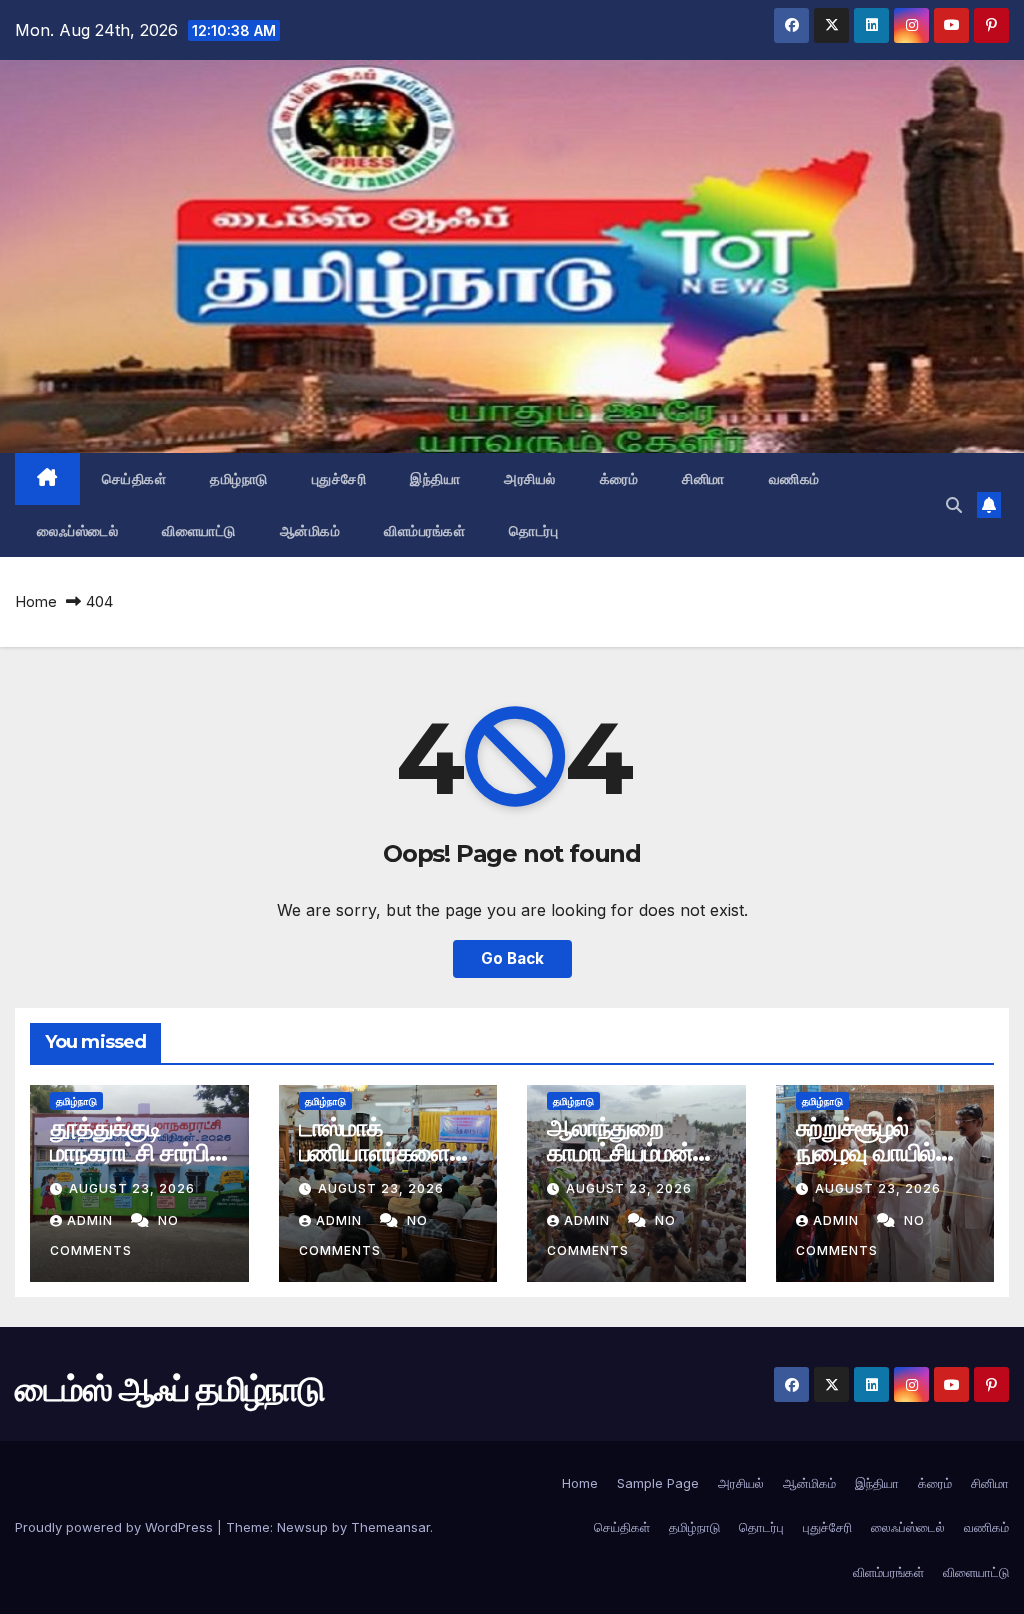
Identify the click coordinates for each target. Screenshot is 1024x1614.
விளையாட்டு (199, 531)
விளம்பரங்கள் (424, 531)
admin (92, 1220)
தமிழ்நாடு (239, 479)
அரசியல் (530, 479)
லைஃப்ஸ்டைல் (77, 531)
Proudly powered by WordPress (116, 1527)
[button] (954, 505)
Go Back (512, 958)
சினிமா (703, 479)
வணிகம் (794, 479)
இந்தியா (435, 479)
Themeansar (390, 1527)
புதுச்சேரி (339, 479)
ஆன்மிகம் (310, 531)
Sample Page (658, 1483)
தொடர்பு (533, 531)
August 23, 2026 (132, 1188)
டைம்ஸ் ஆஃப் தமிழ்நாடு (169, 1389)
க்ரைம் (619, 479)
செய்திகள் (134, 479)
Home (36, 601)
